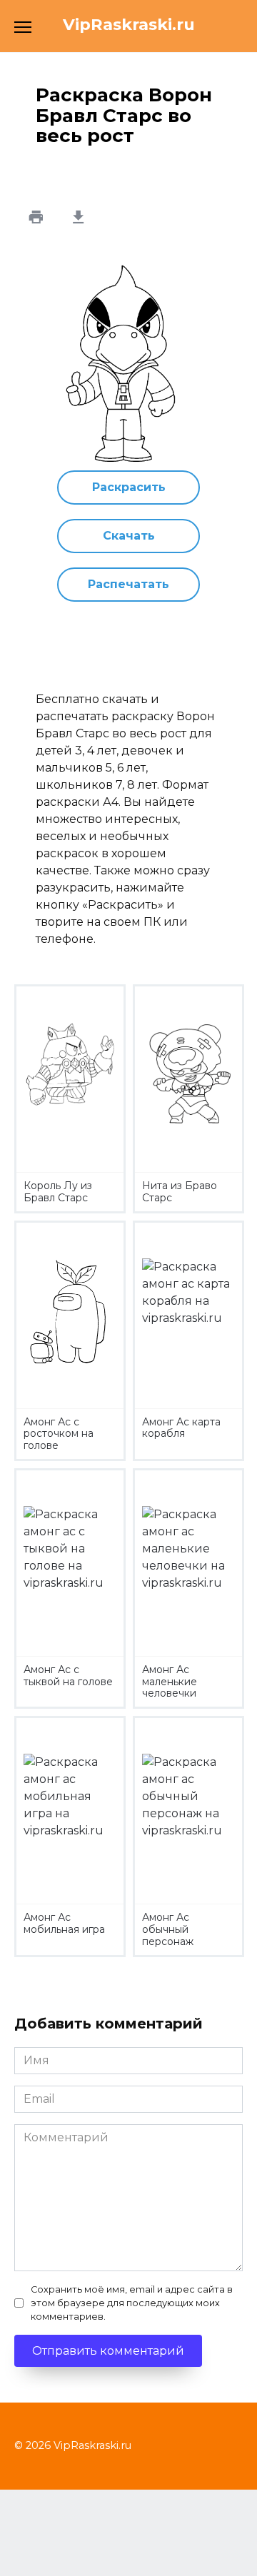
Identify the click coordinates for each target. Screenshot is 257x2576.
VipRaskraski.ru (129, 24)
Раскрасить (129, 487)
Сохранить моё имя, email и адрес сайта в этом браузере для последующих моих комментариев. (132, 2303)
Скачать (129, 536)
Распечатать (128, 584)
